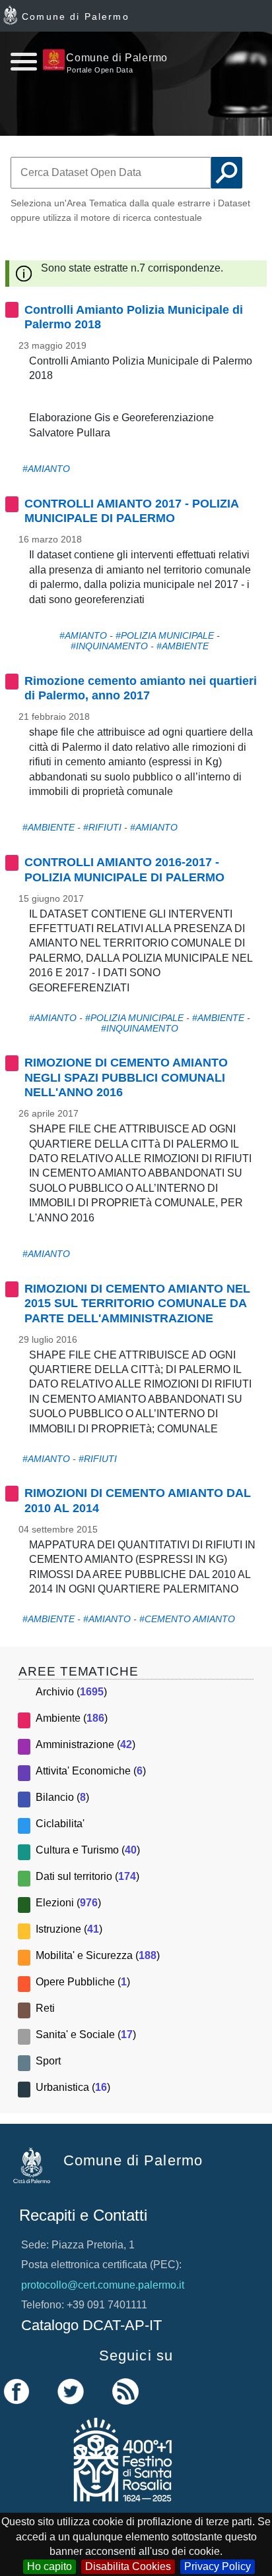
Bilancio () (62, 1797)
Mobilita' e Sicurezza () (98, 1955)
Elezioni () (68, 1903)
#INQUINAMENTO (109, 646)
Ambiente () (72, 1718)
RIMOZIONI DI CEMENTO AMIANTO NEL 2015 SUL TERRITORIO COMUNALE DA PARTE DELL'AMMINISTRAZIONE (137, 1303)
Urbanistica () (73, 2087)
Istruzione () (69, 1929)
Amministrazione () (85, 1744)
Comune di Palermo (76, 16)
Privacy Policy (218, 2566)
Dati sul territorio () (87, 1876)
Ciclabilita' (60, 1824)
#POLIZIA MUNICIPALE (165, 635)
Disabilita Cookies (128, 2566)
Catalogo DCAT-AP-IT (91, 2325)
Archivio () (71, 1692)
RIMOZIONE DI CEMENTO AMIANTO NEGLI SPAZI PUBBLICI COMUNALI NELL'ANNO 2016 (126, 1077)
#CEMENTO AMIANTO (187, 1619)
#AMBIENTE (183, 646)
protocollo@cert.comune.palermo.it (103, 2285)
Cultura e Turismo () (88, 1850)
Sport (48, 2061)
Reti (45, 2008)
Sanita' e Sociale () (86, 2034)
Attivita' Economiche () (91, 1771)
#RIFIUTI (102, 827)
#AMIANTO (46, 469)
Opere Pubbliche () (83, 1982)
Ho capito (50, 2566)
